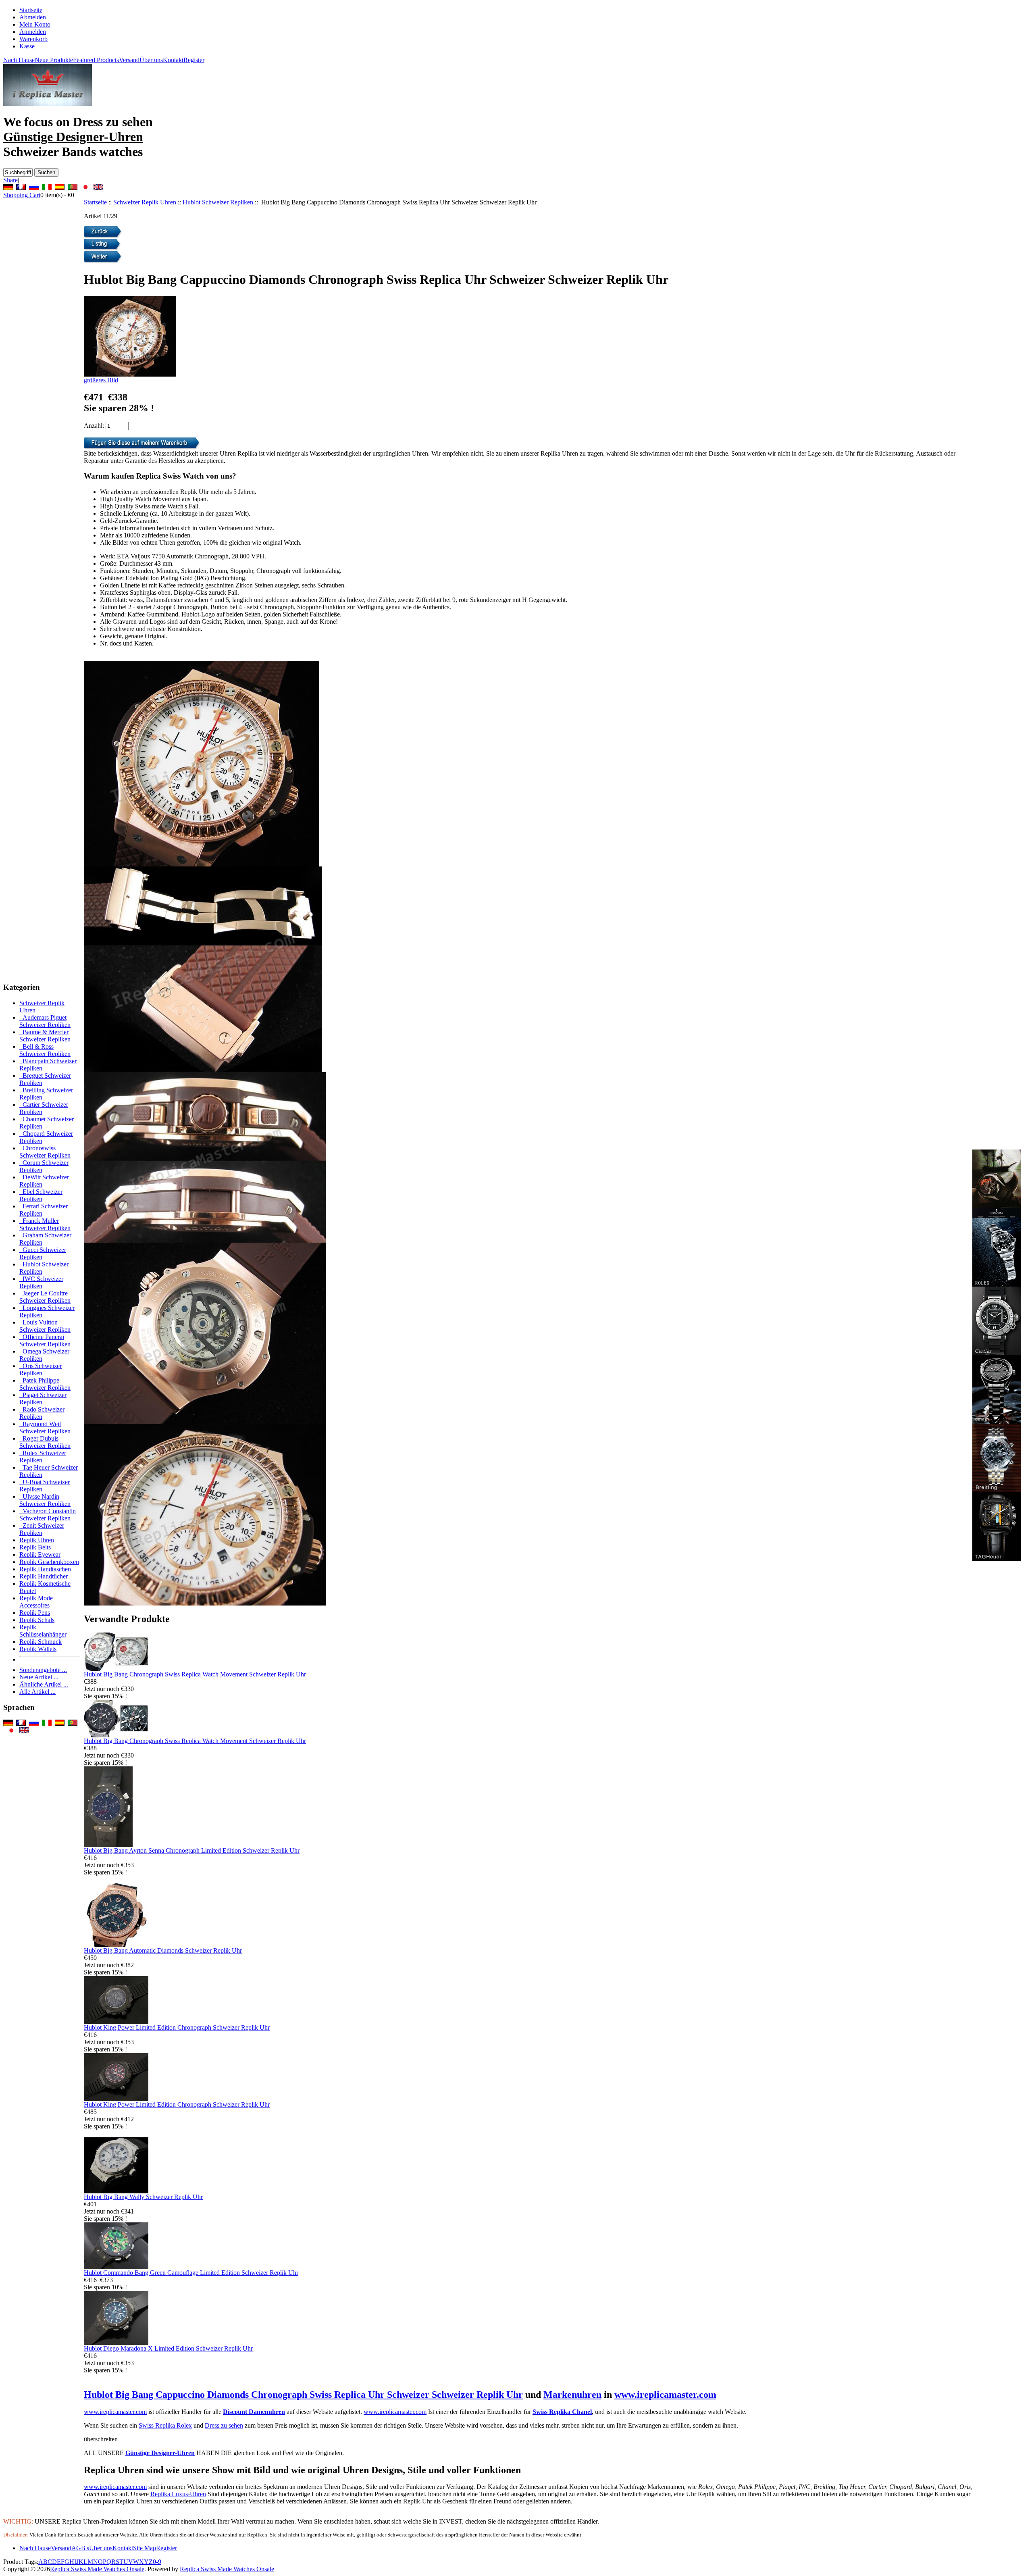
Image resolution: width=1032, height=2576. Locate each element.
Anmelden (33, 32)
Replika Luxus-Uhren (178, 2494)
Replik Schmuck (41, 1642)
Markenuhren (572, 2395)
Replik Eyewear (40, 1555)
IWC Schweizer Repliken (41, 1282)
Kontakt (173, 60)
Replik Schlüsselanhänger (43, 1631)
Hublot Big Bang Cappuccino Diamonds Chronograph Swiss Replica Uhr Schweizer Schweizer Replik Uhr (303, 2395)
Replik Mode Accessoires (36, 1602)
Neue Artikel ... (39, 1677)
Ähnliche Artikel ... (44, 1684)
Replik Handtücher (44, 1576)
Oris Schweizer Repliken (41, 1369)
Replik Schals (37, 1620)
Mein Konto (35, 24)
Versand (129, 60)
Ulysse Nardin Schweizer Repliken (45, 1500)
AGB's (80, 2548)
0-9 (157, 2562)
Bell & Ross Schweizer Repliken (45, 1050)
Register (194, 60)
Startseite (31, 10)
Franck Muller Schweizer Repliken (45, 1224)
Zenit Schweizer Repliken (42, 1529)
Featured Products (96, 60)
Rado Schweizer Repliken (42, 1413)
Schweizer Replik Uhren (145, 202)
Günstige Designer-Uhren (160, 2453)
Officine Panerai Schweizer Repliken (45, 1340)
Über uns (151, 60)
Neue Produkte (54, 60)
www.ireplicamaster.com (665, 2395)
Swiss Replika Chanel (562, 2412)
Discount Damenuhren (254, 2412)
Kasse (27, 46)
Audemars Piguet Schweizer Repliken (45, 1021)
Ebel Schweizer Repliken (41, 1195)
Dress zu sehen (224, 2425)
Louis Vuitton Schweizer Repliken (45, 1326)
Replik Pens (35, 1613)
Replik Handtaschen (45, 1569)
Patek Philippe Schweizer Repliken (45, 1384)
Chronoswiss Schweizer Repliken (45, 1152)
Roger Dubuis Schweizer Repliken (45, 1442)
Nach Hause (19, 60)
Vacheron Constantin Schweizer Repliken (48, 1515)
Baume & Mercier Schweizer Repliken (45, 1036)
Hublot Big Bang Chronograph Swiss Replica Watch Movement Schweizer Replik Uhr (195, 1674)
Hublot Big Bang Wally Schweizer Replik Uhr (143, 2197)
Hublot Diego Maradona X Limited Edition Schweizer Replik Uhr (168, 2348)
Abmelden (33, 17)
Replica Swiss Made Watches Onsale (97, 2569)
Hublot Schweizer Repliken (218, 202)
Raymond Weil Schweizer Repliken (45, 1428)
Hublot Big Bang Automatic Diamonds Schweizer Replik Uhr (163, 1950)
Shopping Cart (22, 195)
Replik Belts (35, 1547)
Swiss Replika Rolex (165, 2425)
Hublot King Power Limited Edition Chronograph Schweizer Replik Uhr (177, 2027)
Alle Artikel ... (37, 1692)
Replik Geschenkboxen (49, 1562)
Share (10, 180)
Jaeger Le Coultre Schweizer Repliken (45, 1297)
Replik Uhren (37, 1540)
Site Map (145, 2548)
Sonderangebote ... (43, 1670)
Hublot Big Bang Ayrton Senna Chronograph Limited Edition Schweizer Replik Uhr (192, 1850)
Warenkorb (33, 39)
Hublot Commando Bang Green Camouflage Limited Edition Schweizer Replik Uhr (191, 2273)
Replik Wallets (38, 1649)
